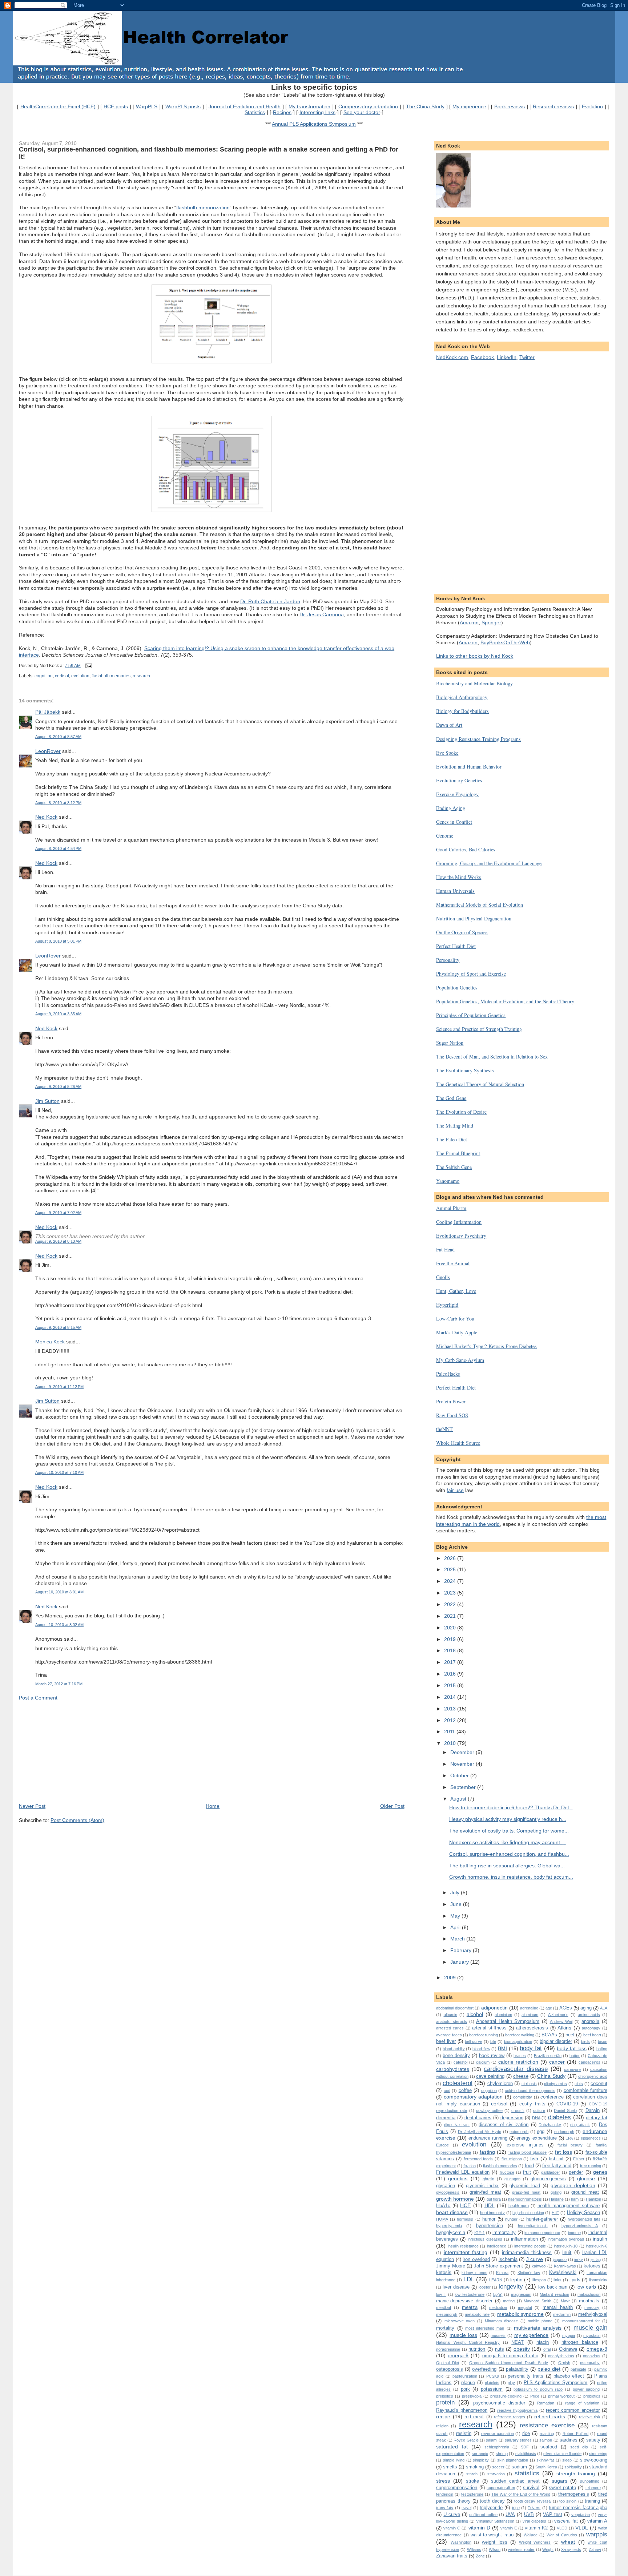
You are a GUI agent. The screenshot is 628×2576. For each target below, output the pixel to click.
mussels (498, 2335)
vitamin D (479, 2528)
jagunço (560, 2259)
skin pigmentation (513, 2460)
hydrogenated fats (584, 2219)
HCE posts (116, 106)
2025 (451, 1569)
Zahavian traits (452, 2556)
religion (442, 2426)
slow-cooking (594, 2460)
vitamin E (509, 2528)
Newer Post (32, 1806)
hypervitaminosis (533, 2226)
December (463, 1752)
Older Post (392, 1806)
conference (552, 2097)
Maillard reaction (554, 2294)
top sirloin (568, 2501)
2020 (451, 1628)
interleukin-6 (597, 2246)
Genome (445, 836)
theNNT (444, 1429)
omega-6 (458, 2355)
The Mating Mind (455, 1126)
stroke (472, 2481)
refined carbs (550, 2416)
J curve (535, 2259)
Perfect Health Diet (456, 946)
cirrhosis (529, 2084)
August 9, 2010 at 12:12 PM (59, 1387)
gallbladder (551, 2172)
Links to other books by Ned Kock (475, 656)
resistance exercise (547, 2425)
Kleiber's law (529, 2273)
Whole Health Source (458, 1443)
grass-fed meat (526, 2192)
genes (600, 2172)
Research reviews (553, 106)
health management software (569, 2206)
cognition (44, 676)
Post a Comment (38, 1698)
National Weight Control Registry (468, 2342)
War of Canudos (562, 2535)
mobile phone (540, 2321)
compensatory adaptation (473, 2097)
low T (441, 2294)
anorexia (590, 2021)
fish (534, 2158)
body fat (531, 2048)
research (141, 676)
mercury (592, 2307)
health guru (519, 2206)
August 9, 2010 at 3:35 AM (58, 1014)
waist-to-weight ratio (492, 2535)
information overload (566, 2239)
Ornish (564, 2363)
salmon (546, 2440)
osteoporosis (450, 2369)
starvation (496, 2474)
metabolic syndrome (520, 2314)
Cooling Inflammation (459, 1222)
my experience (532, 2335)
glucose (586, 2178)
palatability (517, 2369)
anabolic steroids (452, 2021)
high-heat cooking (528, 2213)
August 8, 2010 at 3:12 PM (58, 803)
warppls (597, 2534)
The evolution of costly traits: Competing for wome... (509, 1831)
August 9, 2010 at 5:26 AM (58, 1087)
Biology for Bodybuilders (462, 711)
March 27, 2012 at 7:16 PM (59, 1684)
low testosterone (470, 2294)
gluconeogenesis (548, 2179)
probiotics (592, 2396)
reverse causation (498, 2434)
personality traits (526, 2376)
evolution (80, 676)
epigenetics (591, 2138)
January (460, 1962)
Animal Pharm (451, 1208)
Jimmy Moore (450, 2266)
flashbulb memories (111, 676)
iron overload (476, 2259)
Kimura (502, 2273)
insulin (600, 2239)
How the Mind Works (459, 877)
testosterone (472, 2494)
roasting (547, 2434)
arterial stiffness (489, 2028)
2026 (451, 1558)
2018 (451, 1650)
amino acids (589, 2015)
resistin (464, 2433)
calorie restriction (518, 2062)
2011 (450, 1732)
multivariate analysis (538, 2328)
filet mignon (512, 2159)
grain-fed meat (485, 2192)
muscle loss (463, 2335)
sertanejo (480, 2454)
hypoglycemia (451, 2232)
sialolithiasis (526, 2454)
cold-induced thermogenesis (530, 2091)
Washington (461, 2542)
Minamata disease (502, 2321)
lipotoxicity (598, 2280)
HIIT (555, 2213)
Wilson (495, 2549)
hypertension (490, 2226)
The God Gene (451, 1098)
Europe (442, 2145)
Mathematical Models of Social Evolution (480, 905)
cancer (557, 2062)
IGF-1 (480, 2233)
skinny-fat (545, 2460)
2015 (451, 1685)
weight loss (495, 2542)
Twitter (527, 357)
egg (541, 2131)
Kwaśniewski (563, 2272)
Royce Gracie (466, 2440)
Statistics (255, 112)
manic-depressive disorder (464, 2301)
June (457, 1904)
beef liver (446, 2041)
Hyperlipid (447, 1305)
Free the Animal (453, 1263)
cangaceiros (589, 2062)
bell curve (474, 2041)
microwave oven (460, 2321)
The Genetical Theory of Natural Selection (480, 1084)
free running (591, 2166)
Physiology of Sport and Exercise (471, 974)
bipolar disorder (556, 2041)
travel (466, 2508)
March (458, 1939)
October (460, 1775)
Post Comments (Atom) (77, 1820)
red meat (474, 2417)
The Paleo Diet (452, 1139)
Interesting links (317, 112)
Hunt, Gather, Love (456, 1291)
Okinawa (568, 2349)
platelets (492, 2383)
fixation (470, 2166)
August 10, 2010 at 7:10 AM (59, 1472)
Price (535, 2396)
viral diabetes (534, 2521)
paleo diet (549, 2369)
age (549, 2008)
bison (603, 2041)
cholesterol (458, 2083)
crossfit (518, 2111)
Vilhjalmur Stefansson (495, 2521)
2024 (451, 1581)
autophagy (591, 2028)
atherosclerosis (532, 2028)
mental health (558, 2307)
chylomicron (500, 2083)
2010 (451, 1743)
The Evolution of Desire (461, 1112)
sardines (569, 2440)
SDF (525, 2447)
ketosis (444, 2272)
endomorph (564, 2132)
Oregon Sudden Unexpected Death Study (509, 2363)
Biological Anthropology (462, 697)
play (511, 2383)
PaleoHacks (448, 1374)
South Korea (546, 2467)
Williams (474, 2549)
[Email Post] (88, 666)
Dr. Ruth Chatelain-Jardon (270, 601)
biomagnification (518, 2041)
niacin (543, 2342)
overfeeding (484, 2369)
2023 (451, 1593)
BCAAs (549, 2035)
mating (509, 2301)
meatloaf (444, 2307)
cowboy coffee (489, 2111)
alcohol (475, 2014)
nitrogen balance (580, 2342)
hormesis (465, 2219)
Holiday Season (584, 2212)
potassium (492, 2389)
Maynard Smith (538, 2301)
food (529, 2166)
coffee (465, 2090)
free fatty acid (557, 2166)
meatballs (589, 2301)
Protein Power (451, 1401)
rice (526, 2433)
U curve (452, 2514)
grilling (556, 2192)
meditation (498, 2307)
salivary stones (518, 2440)
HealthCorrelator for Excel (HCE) (58, 106)
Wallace (531, 2535)
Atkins (564, 2028)
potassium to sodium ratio (538, 2389)
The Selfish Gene (454, 1167)
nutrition (477, 2349)
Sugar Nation (450, 1043)
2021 (451, 1616)
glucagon (512, 2179)
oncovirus (592, 2356)
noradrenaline (448, 2349)
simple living (454, 2460)
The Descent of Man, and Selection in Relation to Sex (492, 1057)
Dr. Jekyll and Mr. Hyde (480, 2132)
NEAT (518, 2342)
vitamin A (597, 2521)
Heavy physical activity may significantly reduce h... (508, 1819)
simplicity (481, 2460)
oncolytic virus (561, 2356)
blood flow (481, 2049)
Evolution (592, 106)
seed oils (579, 2447)
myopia (569, 2335)
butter (575, 2056)
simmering (598, 2454)
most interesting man (485, 2328)
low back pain (553, 2287)
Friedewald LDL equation (463, 2172)
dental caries (478, 2118)
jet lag (596, 2259)
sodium (519, 2467)
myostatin (592, 2335)
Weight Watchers (535, 2542)
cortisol (62, 676)
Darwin (593, 2110)
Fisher (579, 2159)
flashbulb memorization (203, 207)
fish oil (556, 2159)
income (574, 2233)
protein (445, 2402)
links (557, 2280)
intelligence (497, 2246)
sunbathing (590, 2481)
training (592, 2501)
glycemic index (482, 2186)
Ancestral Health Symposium (508, 2021)
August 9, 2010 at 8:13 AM (58, 1241)
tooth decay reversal (533, 2501)
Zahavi (595, 2549)
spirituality (573, 2467)
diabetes (559, 2117)
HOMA (442, 2219)
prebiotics (445, 2396)
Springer (491, 622)
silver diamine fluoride (562, 2454)
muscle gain (590, 2328)
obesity (522, 2349)
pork (465, 2389)
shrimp (502, 2454)
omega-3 (597, 2349)
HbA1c (443, 2206)
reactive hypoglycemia (517, 2410)
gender (576, 2172)
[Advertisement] (73, 1751)
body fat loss (571, 2048)
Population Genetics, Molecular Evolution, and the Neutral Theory (505, 1001)
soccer (498, 2467)
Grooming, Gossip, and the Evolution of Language (489, 863)
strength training (576, 2474)
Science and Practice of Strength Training (479, 1029)
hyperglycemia (449, 2226)
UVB (529, 2514)
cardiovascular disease (516, 2069)
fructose (507, 2172)
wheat (568, 2542)
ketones (592, 2266)
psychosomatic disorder (499, 2403)
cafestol (460, 2062)
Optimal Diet (448, 2363)
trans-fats (445, 2508)
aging (586, 2008)
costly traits (532, 2104)
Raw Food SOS (452, 1415)
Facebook (482, 357)
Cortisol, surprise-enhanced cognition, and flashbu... (509, 1854)
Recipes (282, 112)
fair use (455, 1490)
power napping (586, 2389)
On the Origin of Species (462, 932)
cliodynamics (555, 2084)
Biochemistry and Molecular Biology (474, 683)
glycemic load (525, 2186)
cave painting (490, 2076)
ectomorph (519, 2132)
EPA (569, 2138)
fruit (527, 2172)
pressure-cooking (506, 2396)
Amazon (469, 622)
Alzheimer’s (558, 2015)
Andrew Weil (561, 2021)
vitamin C (452, 2528)
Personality (448, 960)
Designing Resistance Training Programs (478, 739)
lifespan (539, 2280)
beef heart (592, 2035)
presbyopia (472, 2396)
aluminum (530, 2015)
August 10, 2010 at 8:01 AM (59, 1592)
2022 (451, 1604)
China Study (551, 2076)
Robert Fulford (576, 2434)
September (464, 1787)
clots (579, 2084)
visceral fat (566, 2521)
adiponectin (494, 2008)
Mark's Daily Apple (457, 1332)
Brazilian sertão (548, 2056)
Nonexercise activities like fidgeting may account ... (508, 1842)
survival (531, 2488)
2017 (451, 1662)
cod (447, 2091)
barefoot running (484, 2035)
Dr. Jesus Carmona (322, 614)
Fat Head (445, 1249)
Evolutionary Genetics (459, 780)
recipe (443, 2416)
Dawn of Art (449, 725)
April (456, 1927)
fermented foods (478, 2159)
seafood (549, 2447)
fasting (487, 2152)
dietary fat (597, 2118)
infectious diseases (485, 2239)
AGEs (566, 2008)
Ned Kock (46, 817)
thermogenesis (574, 2494)
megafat (525, 2307)
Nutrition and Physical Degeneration (474, 918)
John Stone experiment (498, 2266)
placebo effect (569, 2376)
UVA (510, 2514)
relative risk (589, 2417)
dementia (446, 2118)
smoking (475, 2467)
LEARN (496, 2280)
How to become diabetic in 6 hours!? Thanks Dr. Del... (511, 1807)
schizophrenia (497, 2447)
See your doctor (362, 112)
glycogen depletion (573, 2185)
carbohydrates (453, 2069)
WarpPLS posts (183, 106)
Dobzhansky (550, 2125)
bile (493, 2041)
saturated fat (452, 2447)
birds (585, 2041)
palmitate (578, 2369)
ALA (604, 2008)
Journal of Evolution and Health (245, 106)
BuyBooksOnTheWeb (505, 642)
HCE (465, 2205)
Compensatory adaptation (368, 106)
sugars (559, 2481)
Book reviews (510, 106)
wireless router (521, 2549)
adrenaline (529, 2008)
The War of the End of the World (521, 2494)
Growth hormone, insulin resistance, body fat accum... (511, 1877)
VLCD (562, 2528)
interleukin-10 (566, 2246)
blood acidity (454, 2049)
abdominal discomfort (455, 2008)
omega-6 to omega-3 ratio (510, 2356)
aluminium (503, 2015)
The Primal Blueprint (458, 1153)
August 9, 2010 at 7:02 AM (58, 1213)
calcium (483, 2062)
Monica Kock (50, 1342)
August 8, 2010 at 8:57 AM (58, 737)
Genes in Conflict (454, 822)
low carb (586, 2287)
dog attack (580, 2125)
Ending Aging (451, 808)
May (456, 1916)
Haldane (556, 2199)
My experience (469, 106)
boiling (602, 2049)
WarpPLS (147, 106)
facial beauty (570, 2145)
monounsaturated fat (581, 2321)
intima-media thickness (527, 2252)
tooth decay (492, 2501)
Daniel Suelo (565, 2111)
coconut (599, 2083)
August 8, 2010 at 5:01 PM (58, 941)
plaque (468, 2383)
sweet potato (562, 2488)
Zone (480, 2556)
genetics (458, 2178)
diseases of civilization (504, 2125)
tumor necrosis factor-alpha (578, 2508)
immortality (504, 2232)
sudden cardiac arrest (516, 2481)
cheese (521, 2076)
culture (539, 2111)
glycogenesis (448, 2192)
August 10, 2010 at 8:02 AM (59, 1625)
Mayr (565, 2301)
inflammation (524, 2239)
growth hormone (455, 2199)
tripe (516, 2508)
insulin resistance (463, 2246)
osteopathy (590, 2363)
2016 (451, 1674)
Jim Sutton (47, 1101)
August (459, 1799)
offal (547, 2349)
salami (492, 2440)
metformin (562, 2314)
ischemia (508, 2259)
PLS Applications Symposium (556, 2383)
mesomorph (447, 2314)
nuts (500, 2349)
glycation (446, 2186)
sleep (567, 2460)
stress (443, 2481)
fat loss (563, 2152)
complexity (523, 2097)
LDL (469, 2279)
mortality (445, 2328)
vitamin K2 (536, 2528)
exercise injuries (525, 2145)
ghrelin (488, 2179)
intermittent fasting (466, 2252)
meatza (470, 2307)
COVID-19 (567, 2104)
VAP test (553, 2514)
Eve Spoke (447, 753)
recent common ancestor (573, 2410)
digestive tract (457, 2125)
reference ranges (510, 2417)
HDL (490, 2205)
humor (489, 2219)
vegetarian (581, 2515)
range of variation (582, 2403)
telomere (593, 2488)
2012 (451, 1720)
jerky (579, 2259)
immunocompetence (542, 2233)
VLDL (582, 2528)
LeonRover (48, 751)
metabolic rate (477, 2314)
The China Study (425, 106)
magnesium (521, 2294)
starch (472, 2474)
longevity (511, 2287)
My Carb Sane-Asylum (460, 1360)
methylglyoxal (593, 2314)
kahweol (539, 2266)
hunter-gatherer (542, 2219)
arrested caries (450, 2028)
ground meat (585, 2192)
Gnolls (443, 1277)
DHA (536, 2118)
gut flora (494, 2199)
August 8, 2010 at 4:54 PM (58, 848)
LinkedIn (507, 357)
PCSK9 (493, 2376)
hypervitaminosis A (580, 2226)
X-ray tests (571, 2549)
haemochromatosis (525, 2199)
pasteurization (465, 2376)
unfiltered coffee (483, 2515)
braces (520, 2056)
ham (575, 2199)
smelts (450, 2467)
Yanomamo (448, 1181)
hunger (511, 2219)
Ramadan (546, 2403)
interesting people (530, 2246)
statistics (527, 2473)
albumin (450, 2015)
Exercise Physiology (457, 794)
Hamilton (593, 2199)
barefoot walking (520, 2035)
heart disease (452, 2212)
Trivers (534, 2508)
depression (512, 2118)
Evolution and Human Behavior (469, 767)
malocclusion (589, 2294)
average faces (449, 2035)
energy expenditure (537, 2138)
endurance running (488, 2138)
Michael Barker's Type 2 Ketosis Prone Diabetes (486, 1346)
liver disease (456, 2287)
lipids (575, 2280)
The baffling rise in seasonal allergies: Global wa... (507, 1866)
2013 (451, 1709)
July (456, 1892)
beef (570, 2035)
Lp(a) (498, 2294)
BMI (502, 2048)
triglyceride (491, 2508)
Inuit (567, 2252)
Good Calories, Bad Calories (466, 849)
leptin (516, 2279)
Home (213, 1806)
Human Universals (455, 891)
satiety (593, 2440)
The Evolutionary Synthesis (465, 1070)
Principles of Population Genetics (471, 1015)
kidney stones (474, 2273)
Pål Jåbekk (48, 712)
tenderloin (445, 2494)
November (463, 1764)
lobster (485, 2287)
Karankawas (565, 2266)
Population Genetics (457, 987)
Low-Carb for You (455, 1319)
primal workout (561, 2396)
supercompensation (457, 2488)
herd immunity (493, 2213)
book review (492, 2055)
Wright (548, 2549)
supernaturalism (501, 2488)
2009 (451, 1978)
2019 (451, 1639)
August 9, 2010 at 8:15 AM (58, 1327)
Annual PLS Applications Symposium (314, 124)
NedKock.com (452, 357)
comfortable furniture (585, 2090)
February (462, 1950)
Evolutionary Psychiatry (461, 1236)
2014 (451, 1697)
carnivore (572, 2069)
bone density (456, 2055)
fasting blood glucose (528, 2152)
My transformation (309, 106)
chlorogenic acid (593, 2076)
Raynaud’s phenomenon (462, 2410)
